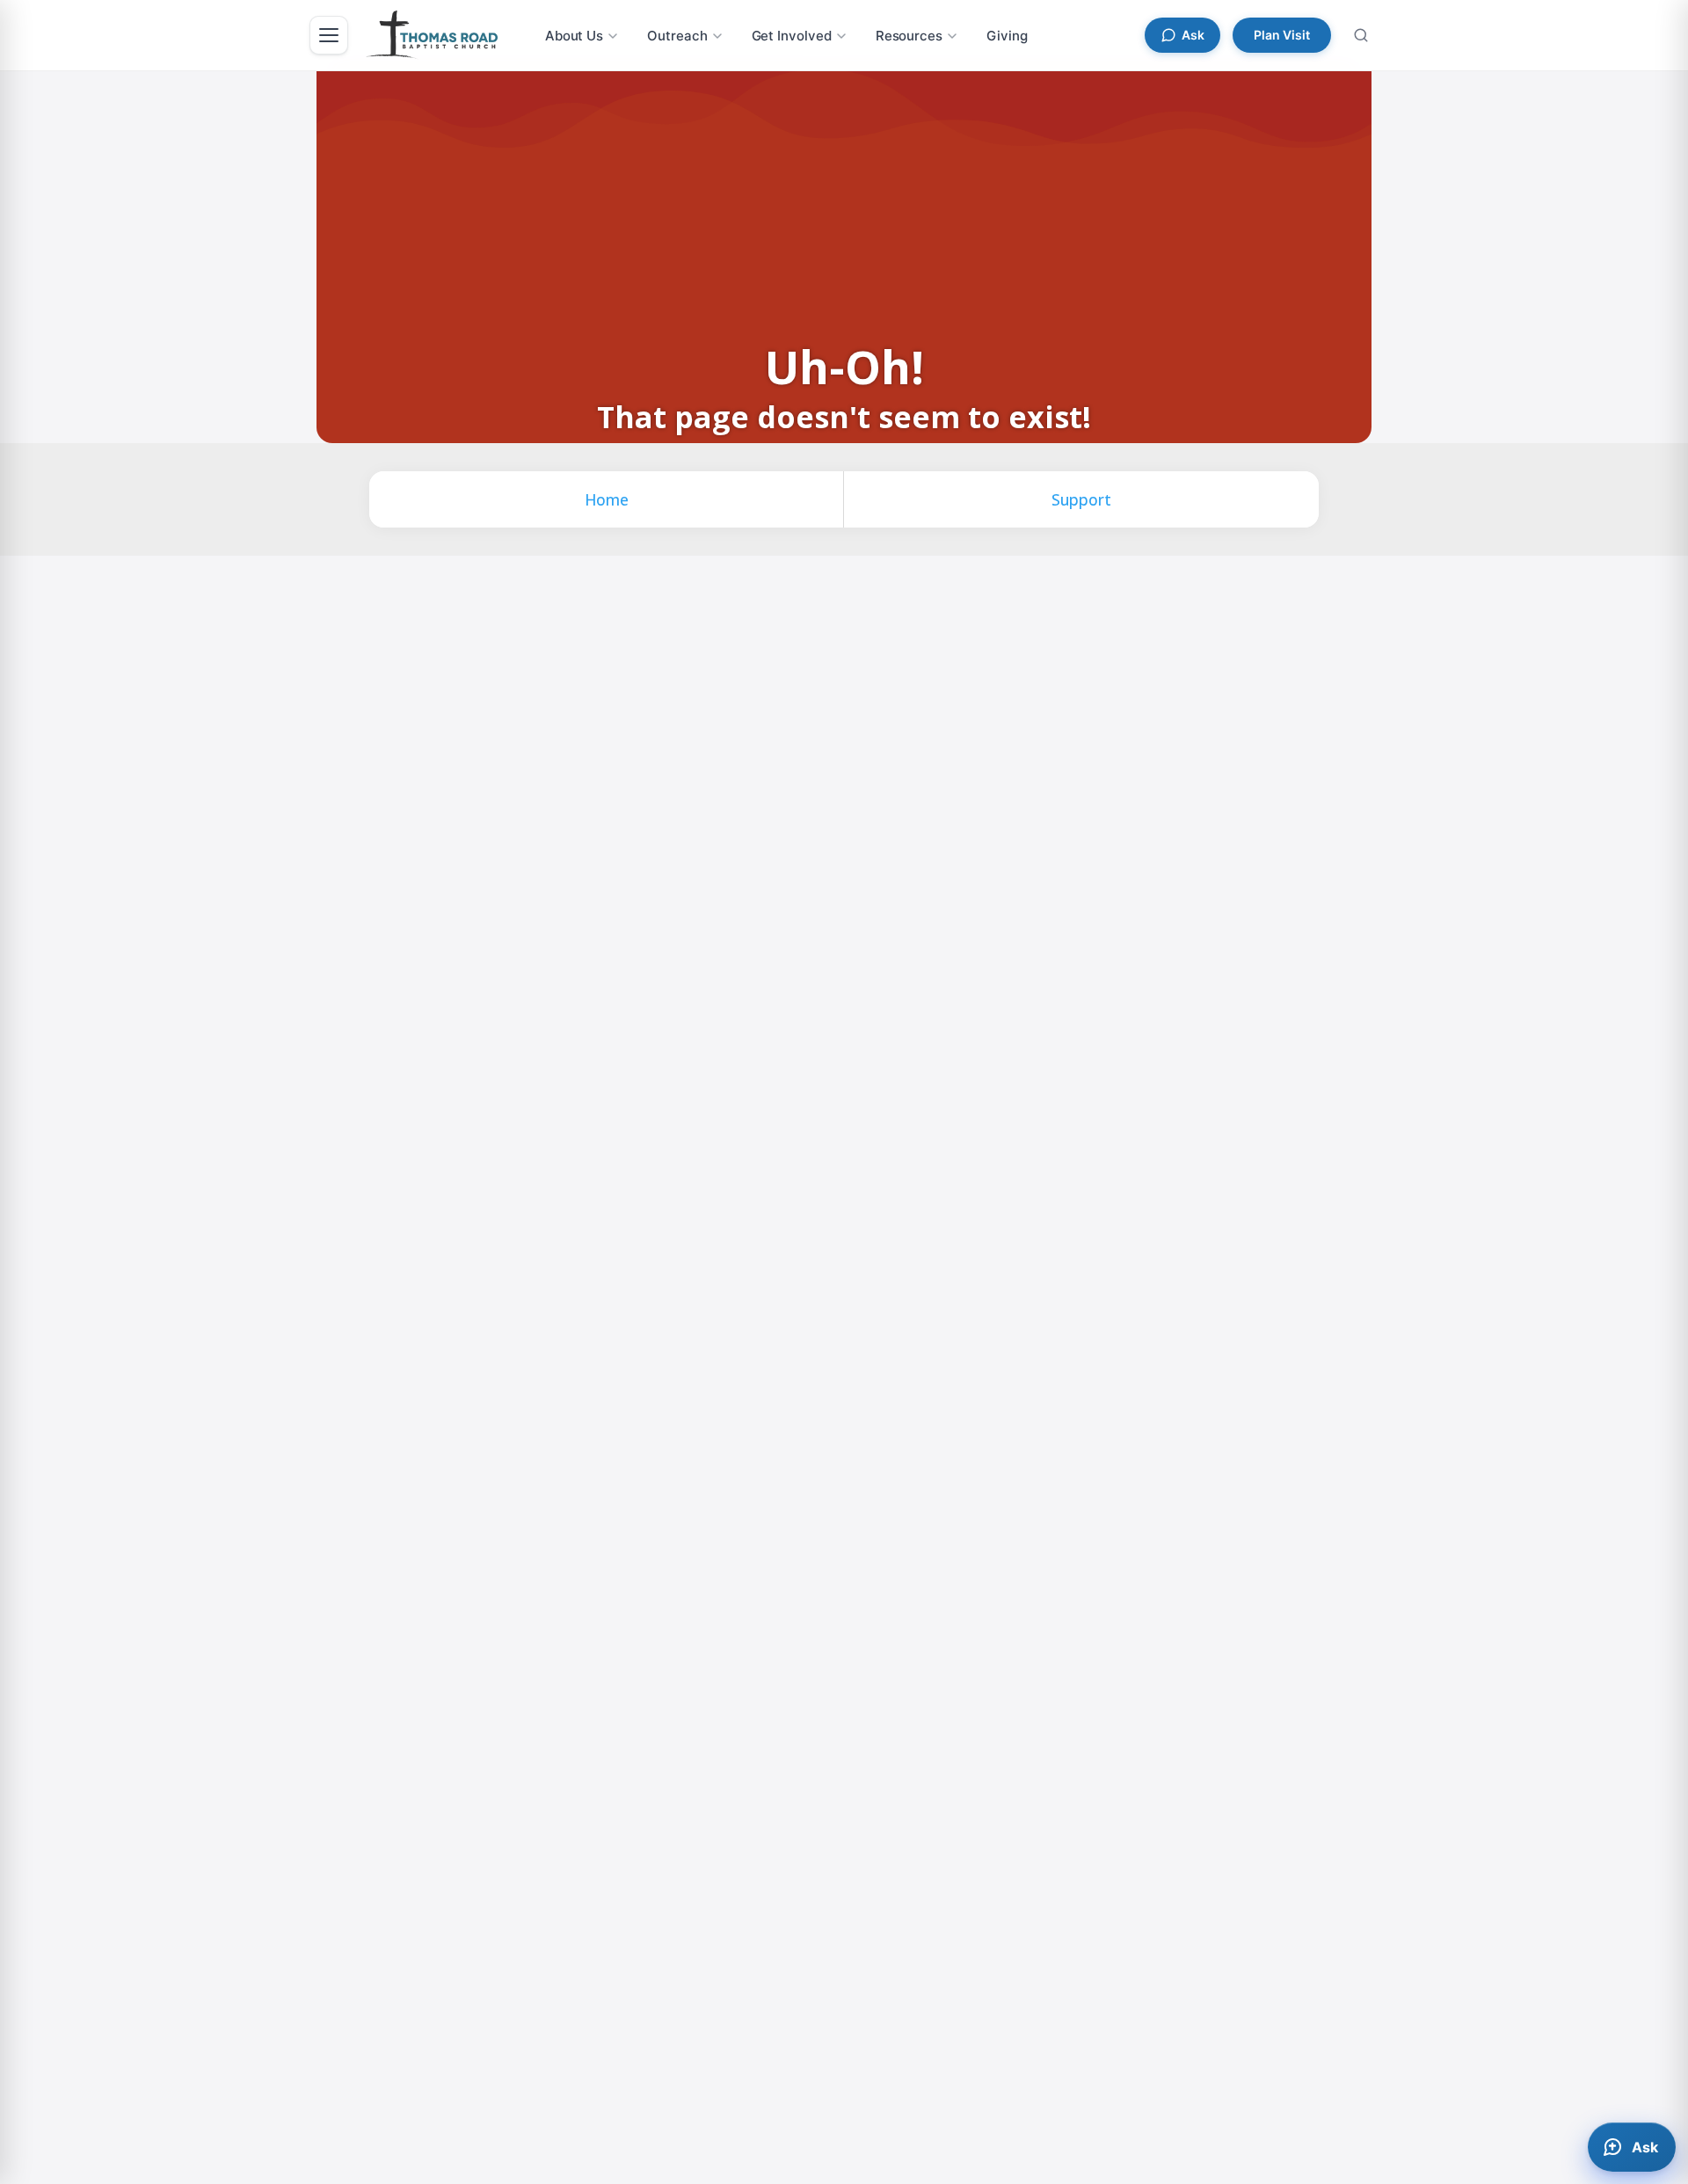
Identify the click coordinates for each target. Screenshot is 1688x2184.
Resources (909, 36)
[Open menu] (329, 35)
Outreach (677, 36)
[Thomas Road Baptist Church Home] (432, 35)
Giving (1007, 36)
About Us (574, 36)
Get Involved (792, 36)
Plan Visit (1282, 35)
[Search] (1361, 35)
